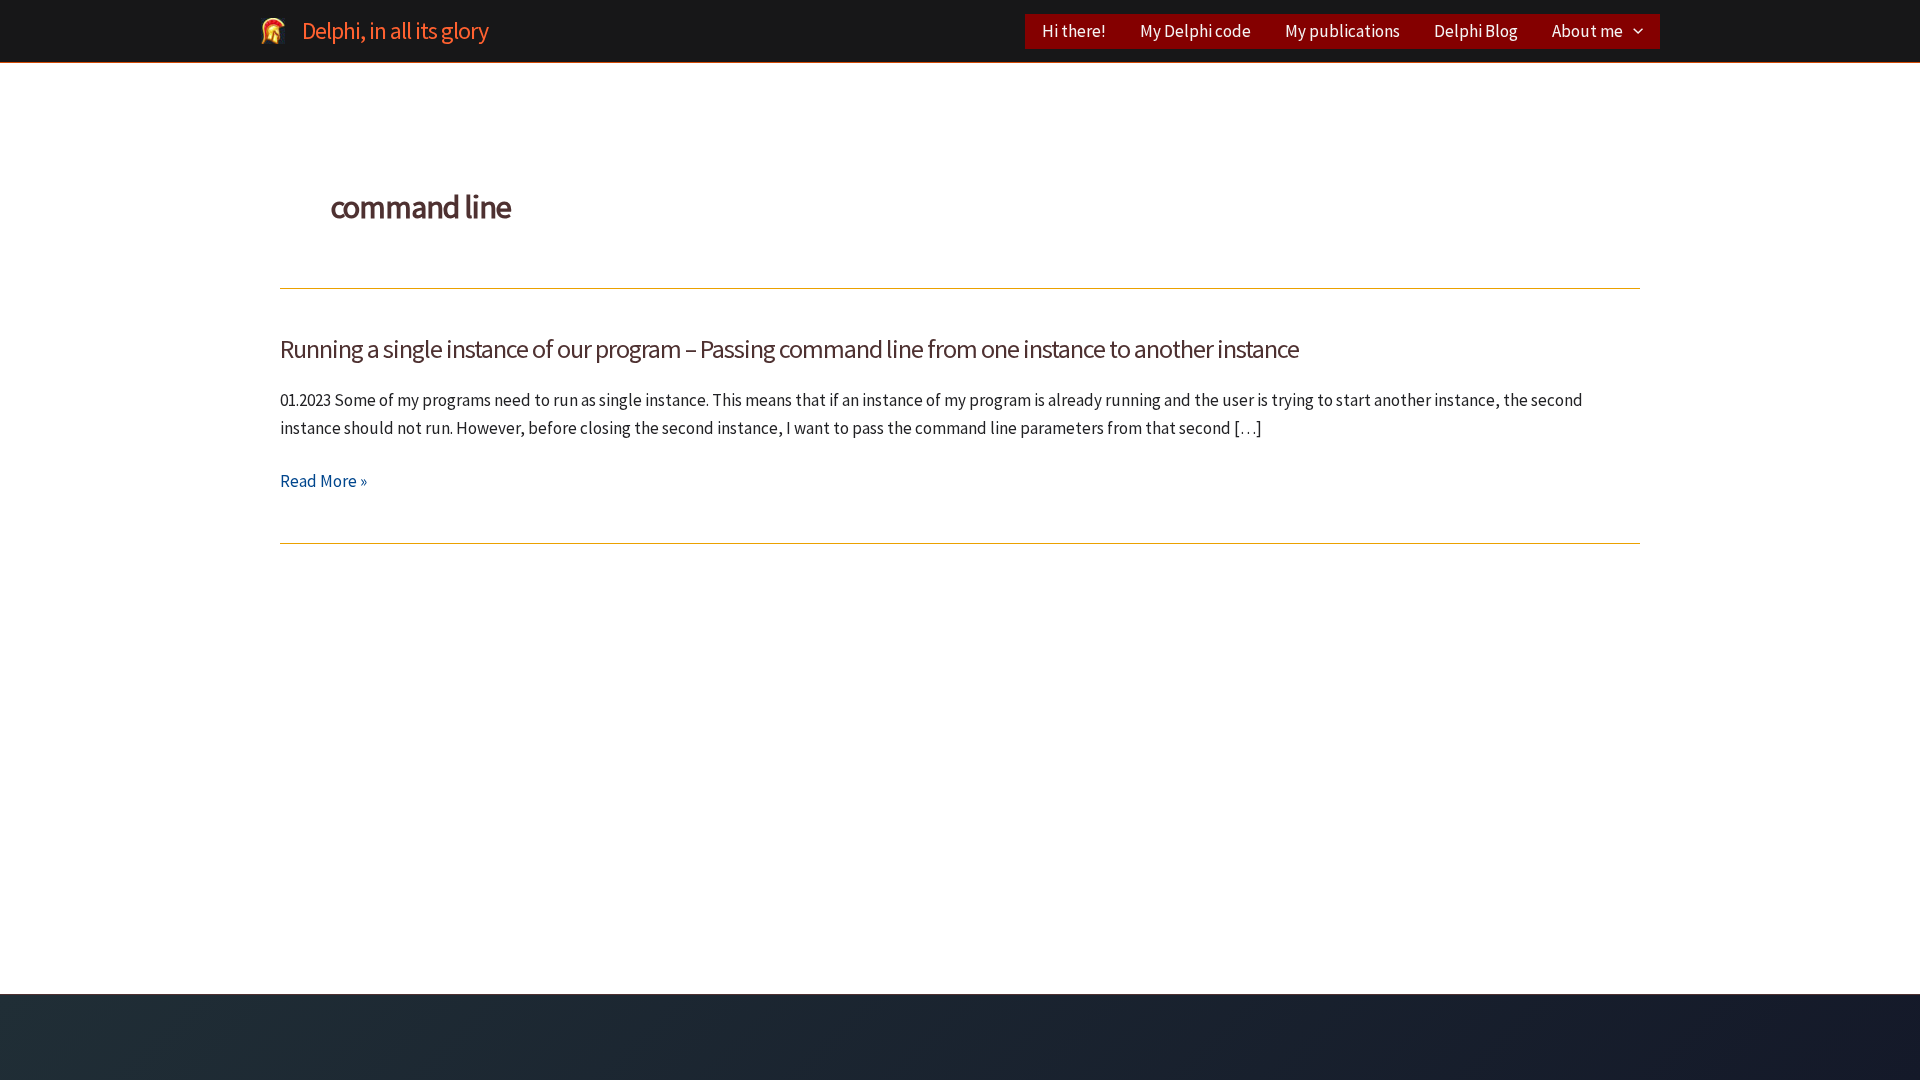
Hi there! (1074, 31)
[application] (1633, 31)
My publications (1342, 31)
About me (1587, 31)
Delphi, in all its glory (395, 30)
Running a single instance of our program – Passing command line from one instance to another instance (789, 348)
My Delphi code (1195, 31)
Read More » (323, 482)
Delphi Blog (1476, 31)
